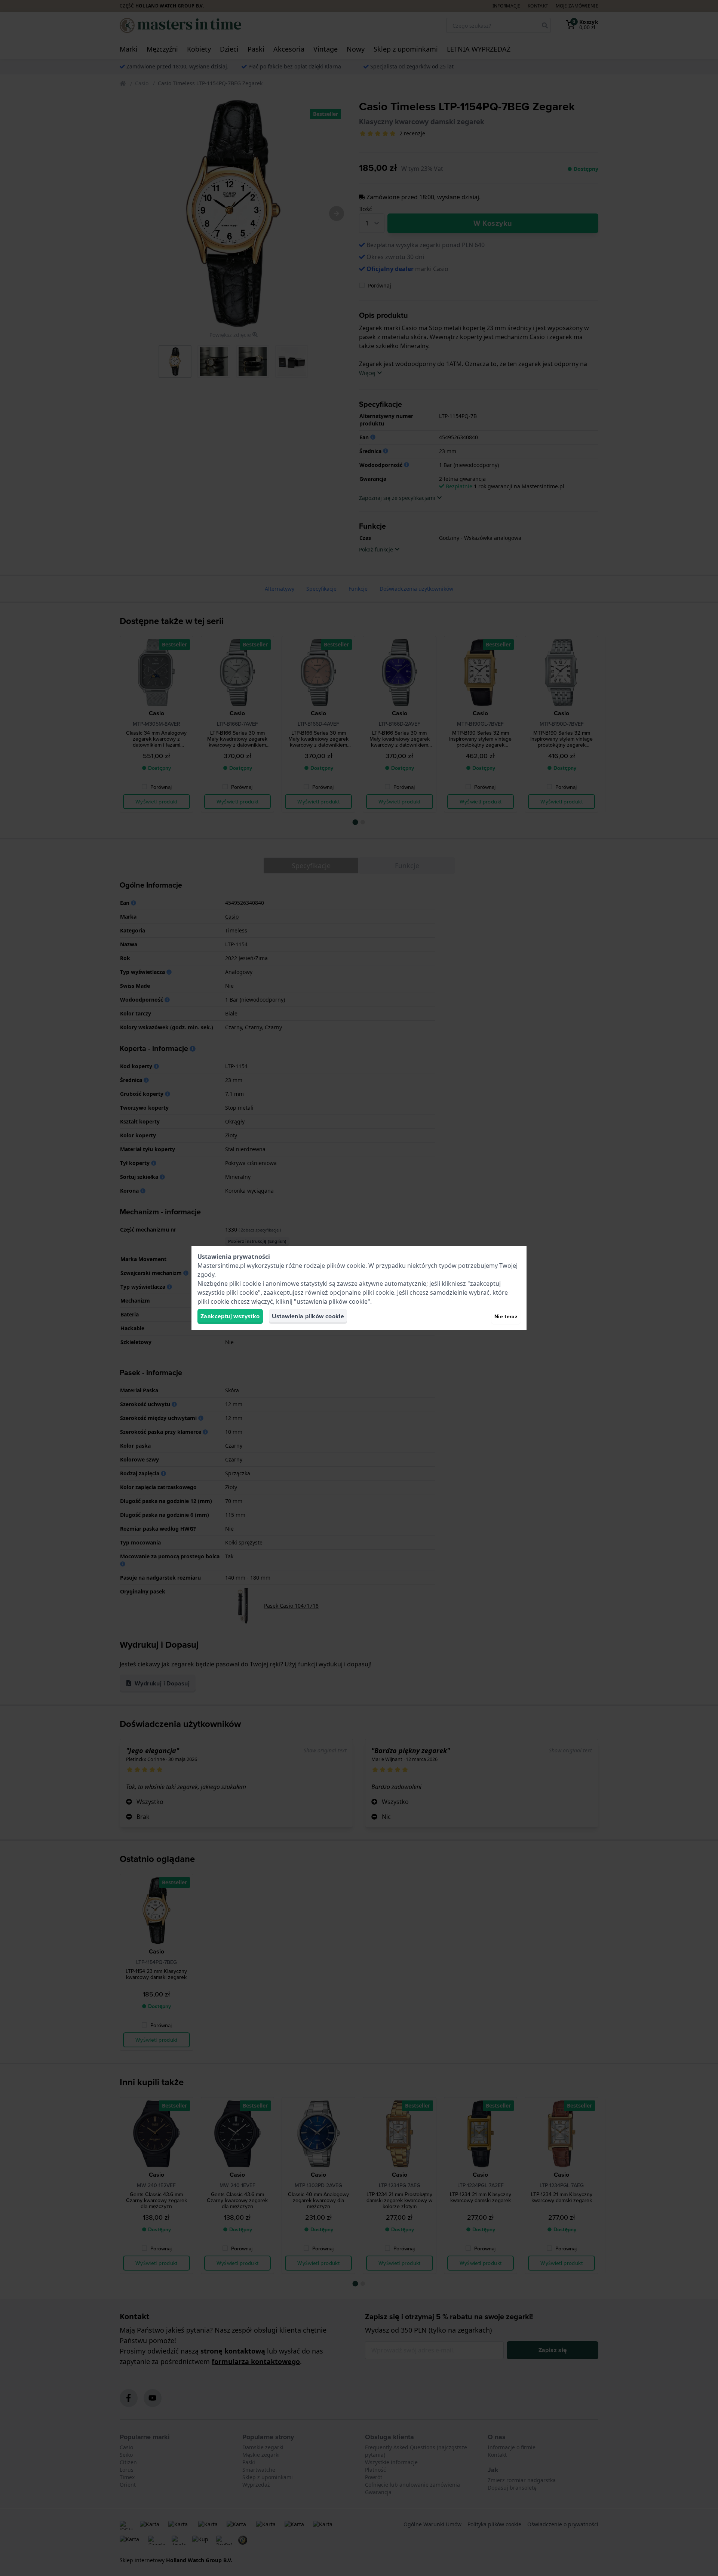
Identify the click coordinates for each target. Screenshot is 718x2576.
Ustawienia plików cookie (308, 1316)
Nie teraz (506, 1316)
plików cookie (346, 1266)
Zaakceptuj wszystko (230, 1316)
